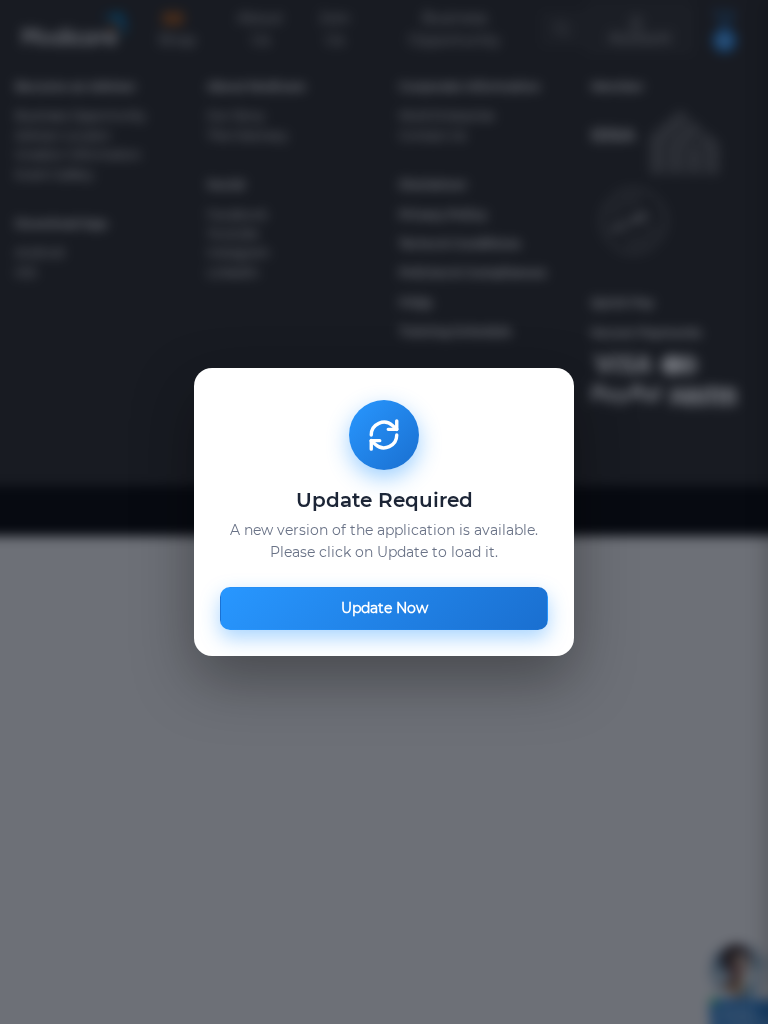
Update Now (384, 608)
